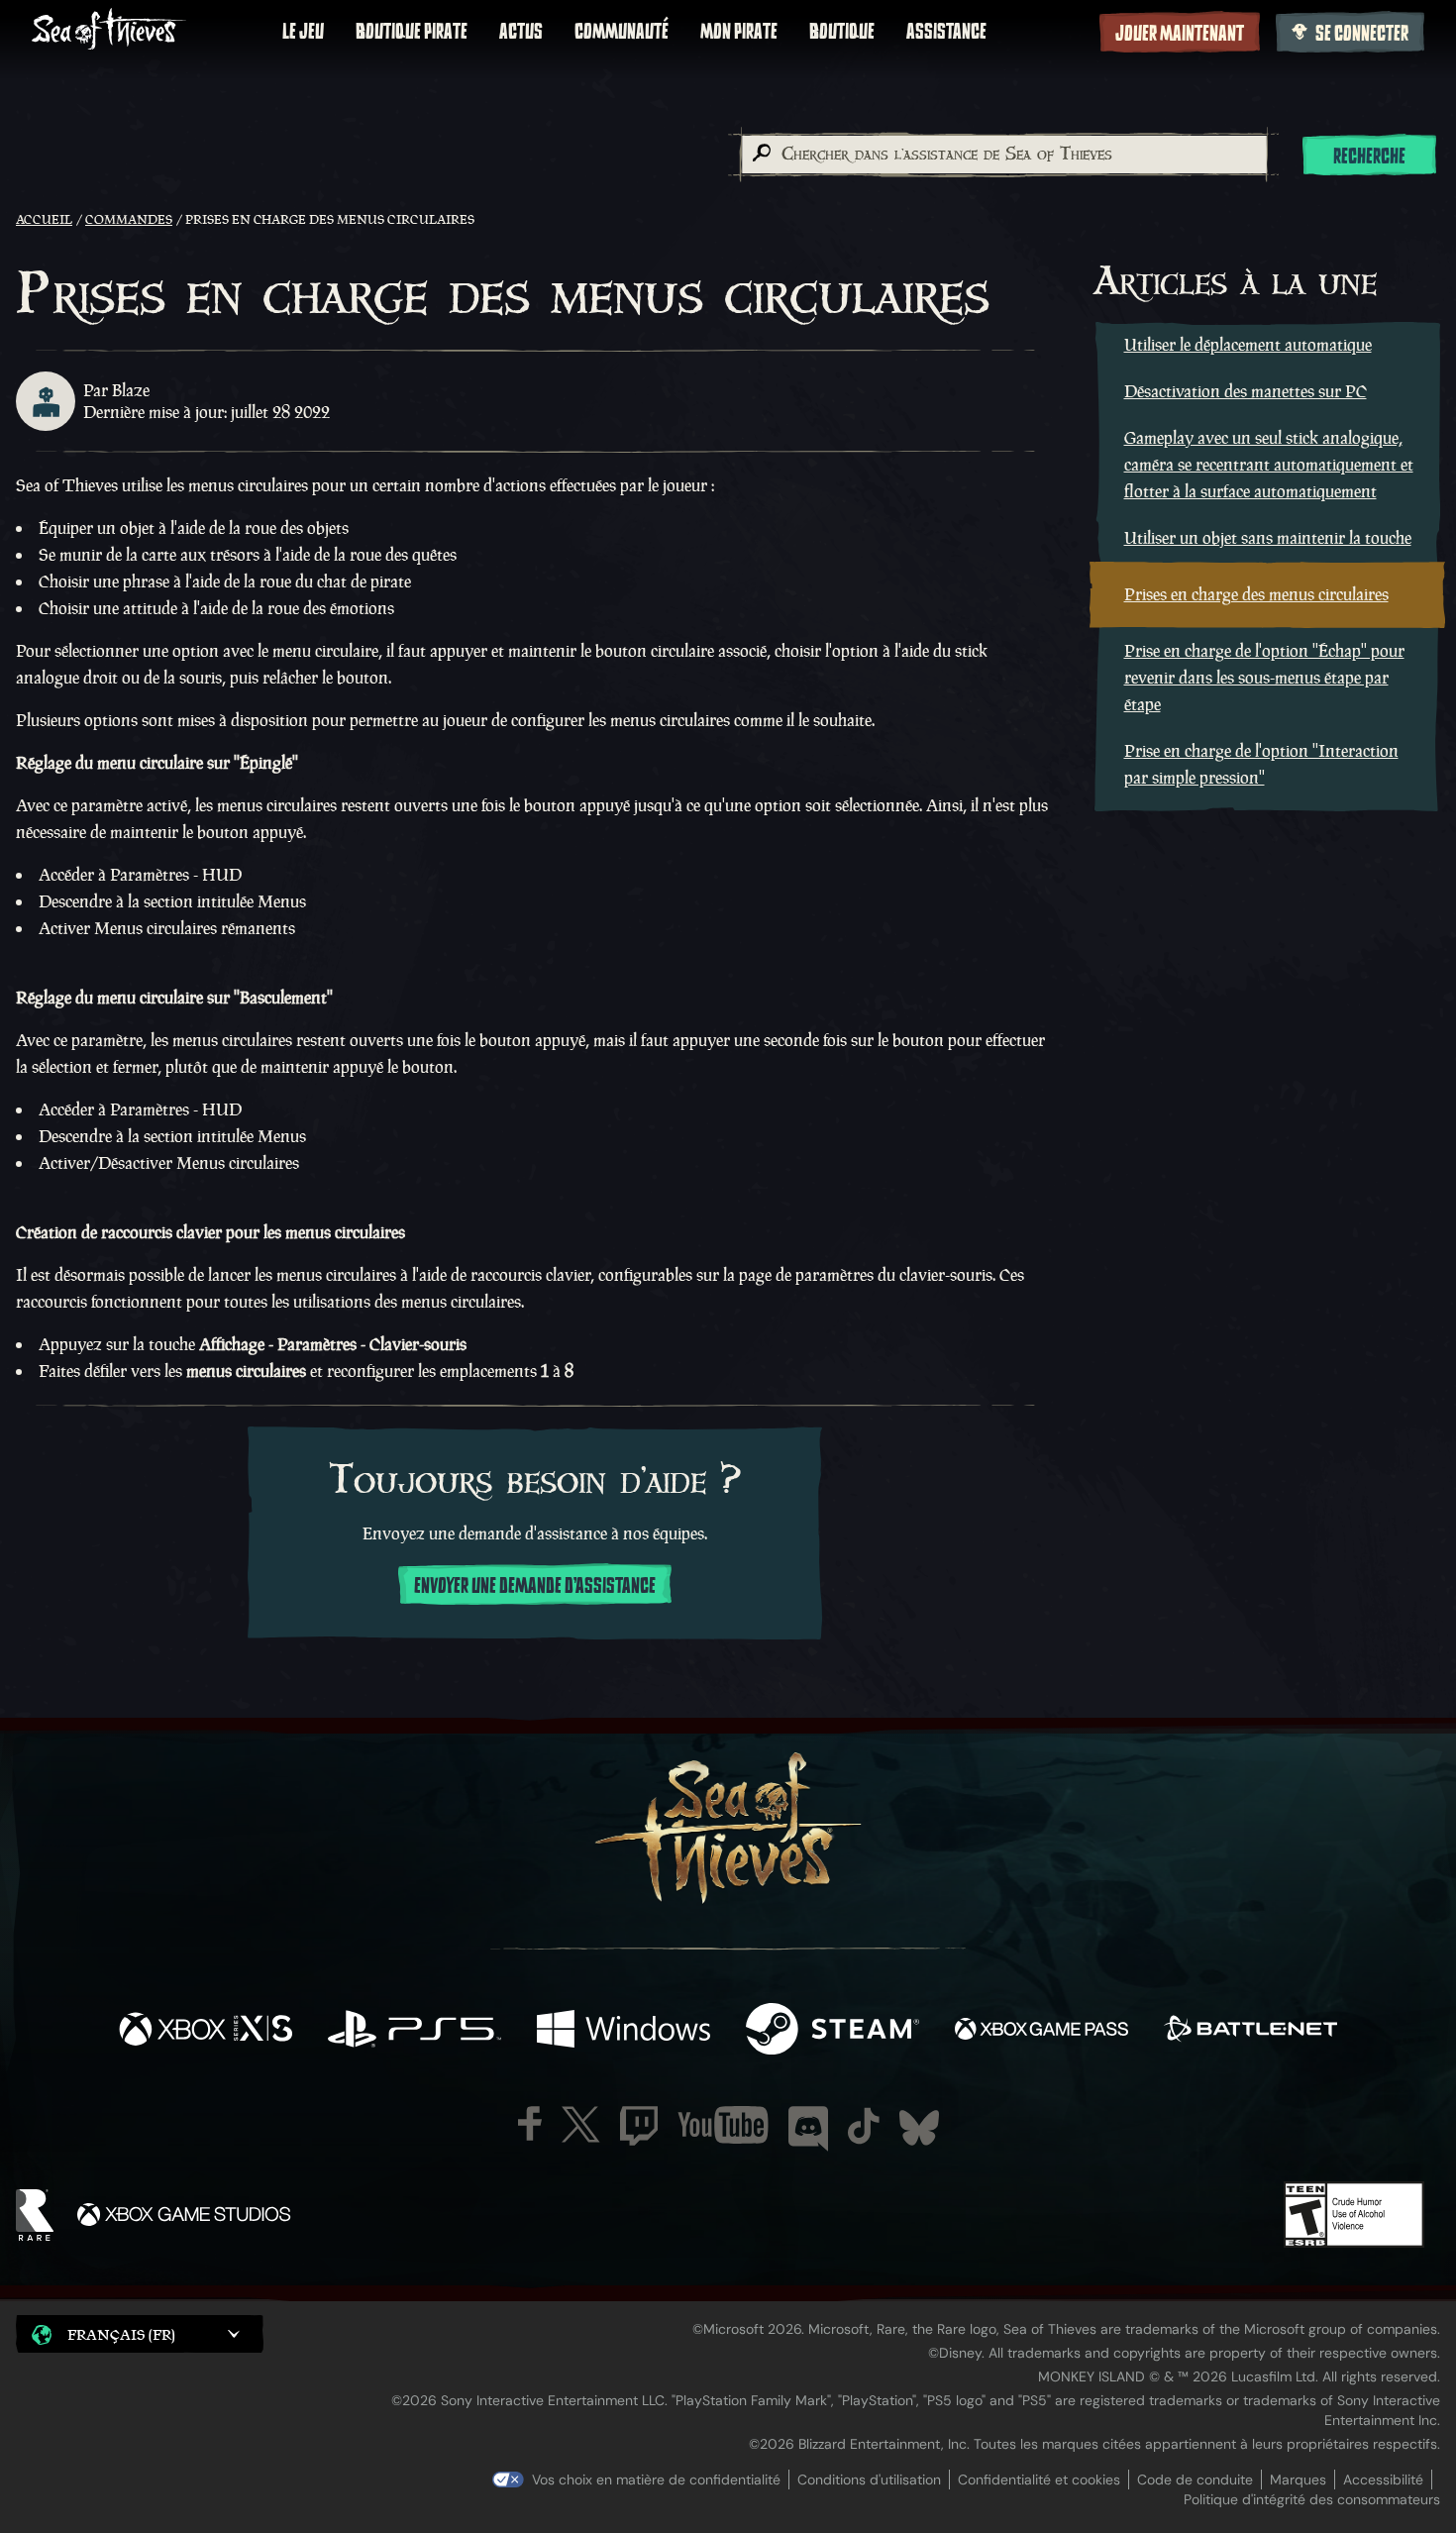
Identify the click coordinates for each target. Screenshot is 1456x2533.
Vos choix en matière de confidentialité (656, 2480)
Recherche (1369, 157)
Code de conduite (1195, 2480)
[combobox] (1003, 155)
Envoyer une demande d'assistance (535, 1586)
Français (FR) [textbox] (121, 2334)
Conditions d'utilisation (869, 2480)
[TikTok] (864, 2126)
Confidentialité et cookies (1039, 2480)
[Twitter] (581, 2124)
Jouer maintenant (1180, 34)
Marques (1298, 2480)
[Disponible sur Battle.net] (1250, 2031)
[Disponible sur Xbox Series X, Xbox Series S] (206, 2031)
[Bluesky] (919, 2128)
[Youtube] (723, 2125)
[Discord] (808, 2129)
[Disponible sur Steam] (832, 2031)
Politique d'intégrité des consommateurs (1312, 2499)
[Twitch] (639, 2126)
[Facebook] (530, 2123)
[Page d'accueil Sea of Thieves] (109, 31)
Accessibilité (1383, 2480)
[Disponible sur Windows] (624, 2031)
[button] (140, 2333)
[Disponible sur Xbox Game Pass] (1041, 2031)
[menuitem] (303, 32)
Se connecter (1362, 34)
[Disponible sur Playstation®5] (415, 2031)
